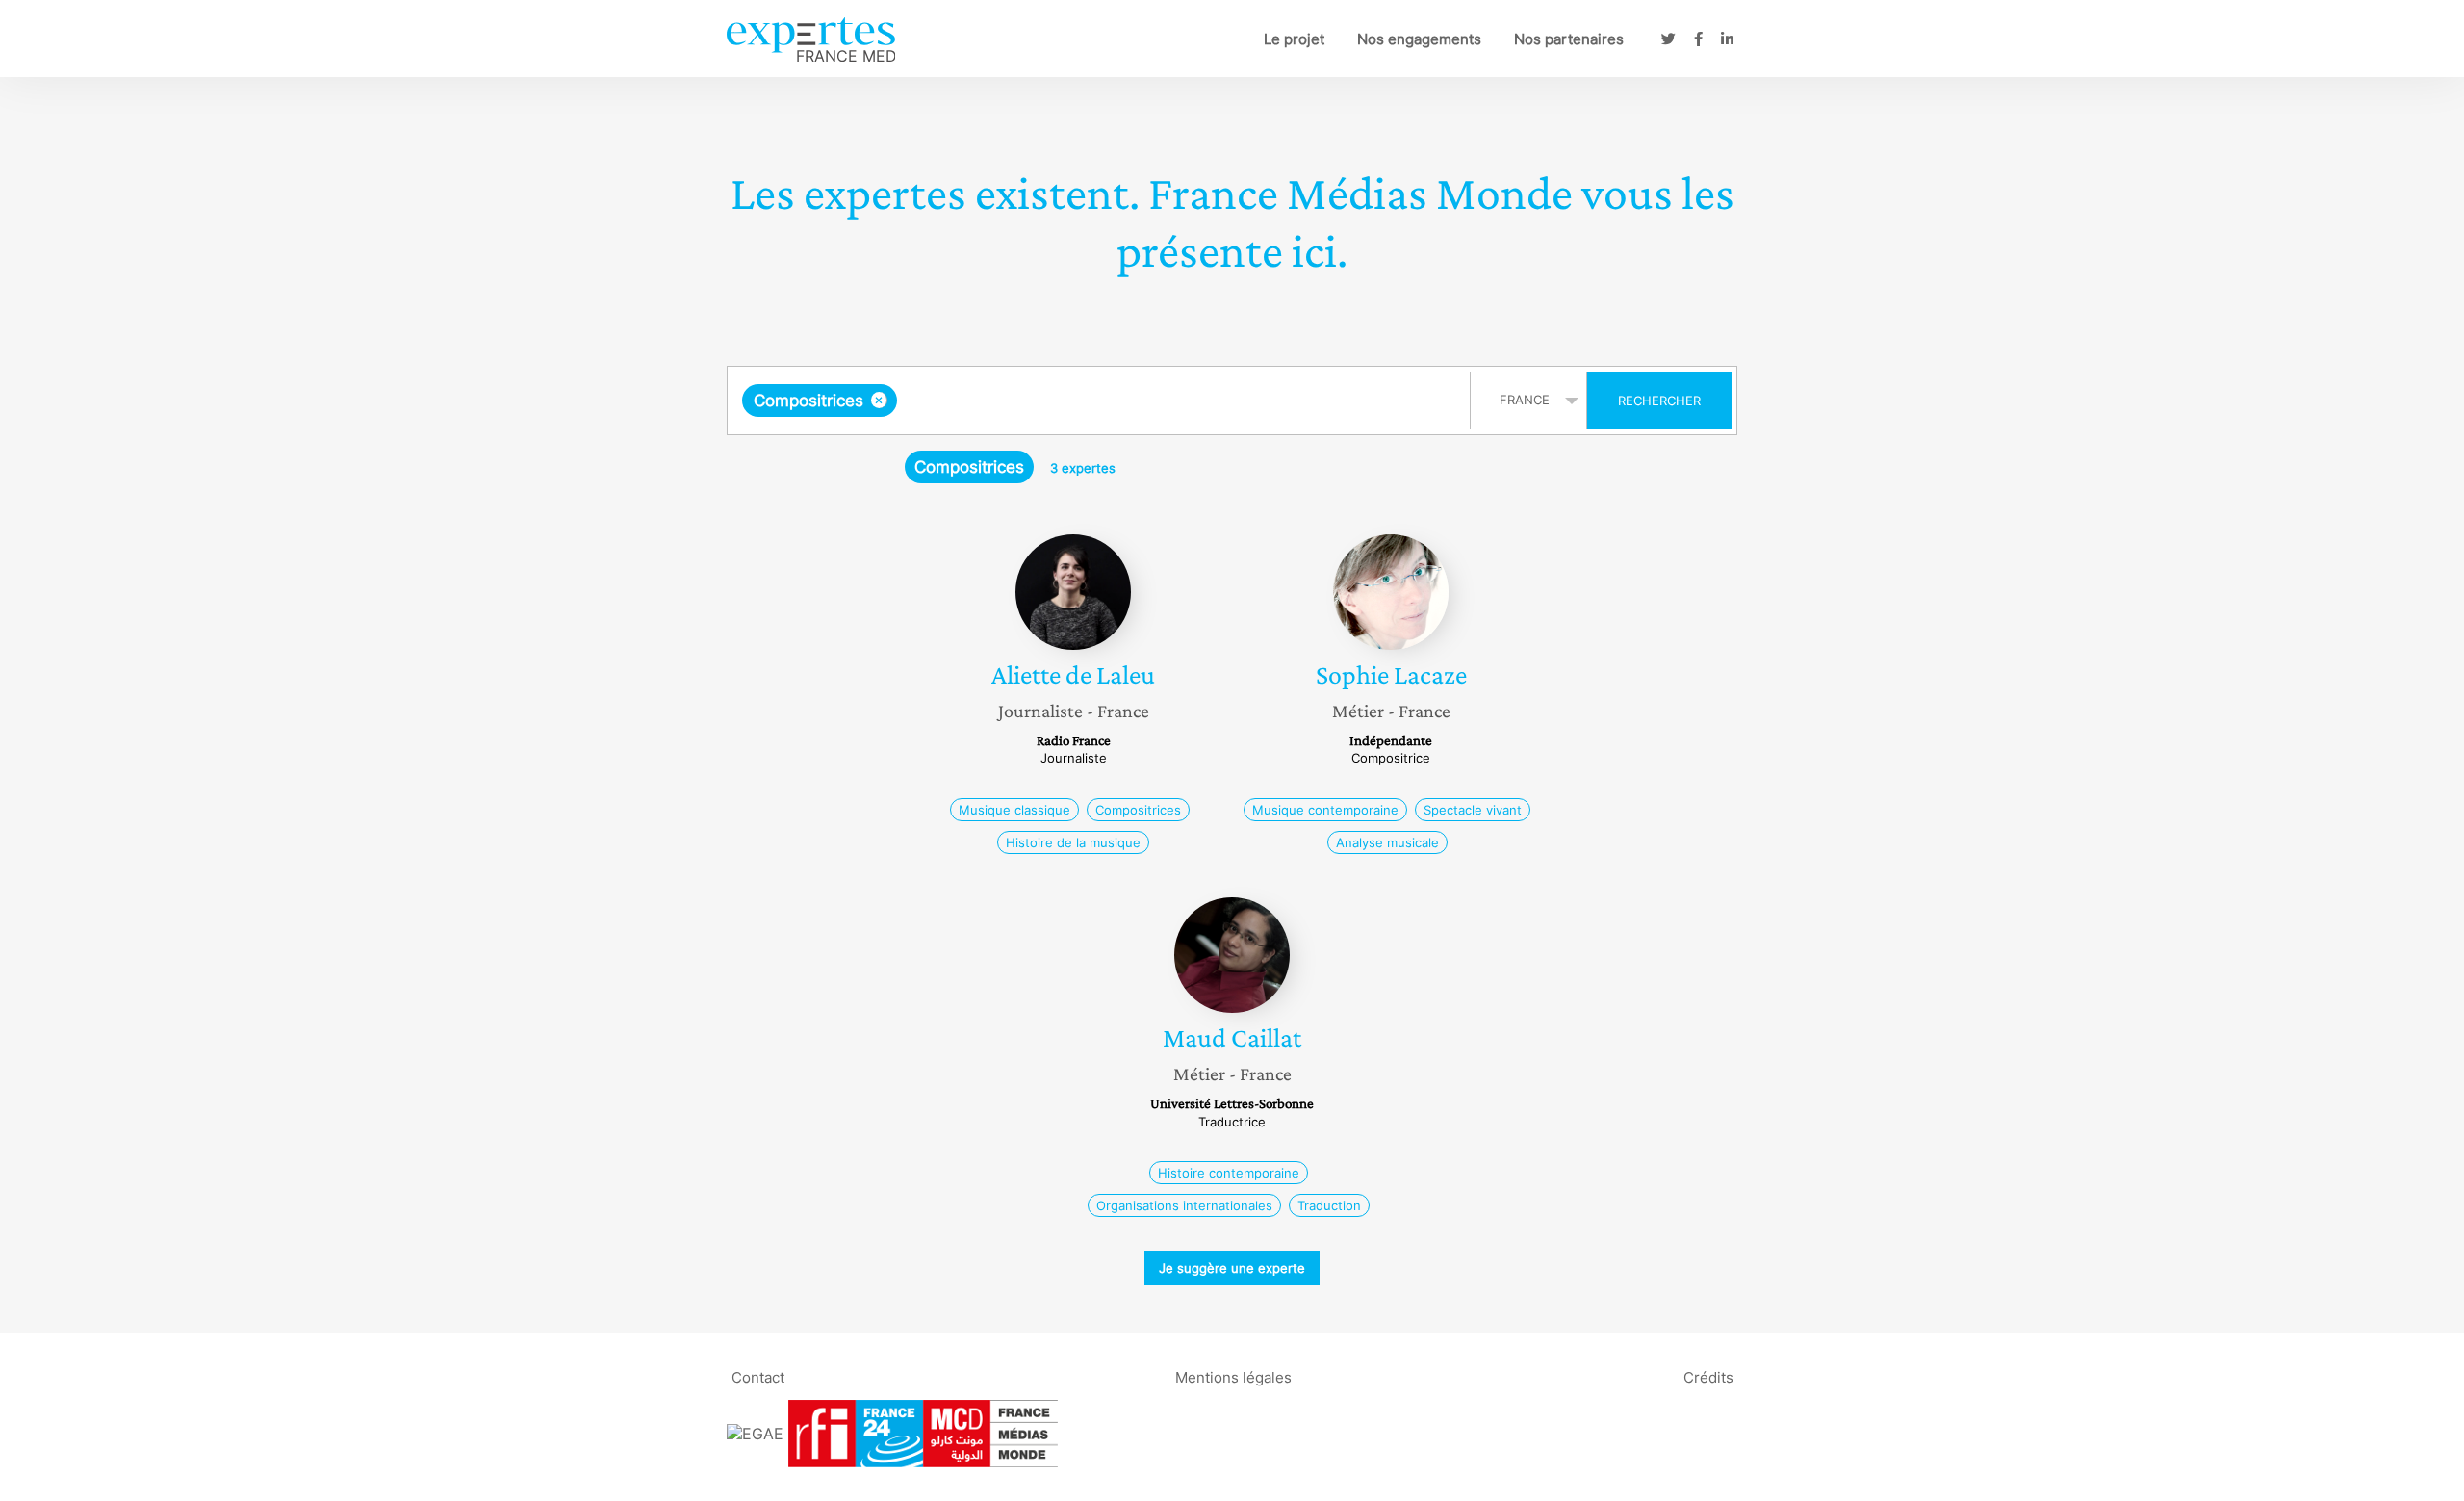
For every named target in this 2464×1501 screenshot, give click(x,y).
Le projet (1294, 39)
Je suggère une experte (1232, 1268)
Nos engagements (1419, 39)
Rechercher (1659, 401)
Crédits (1708, 1376)
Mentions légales (1233, 1376)
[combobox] (1101, 401)
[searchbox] (1094, 401)
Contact (758, 1376)
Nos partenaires (1569, 39)
